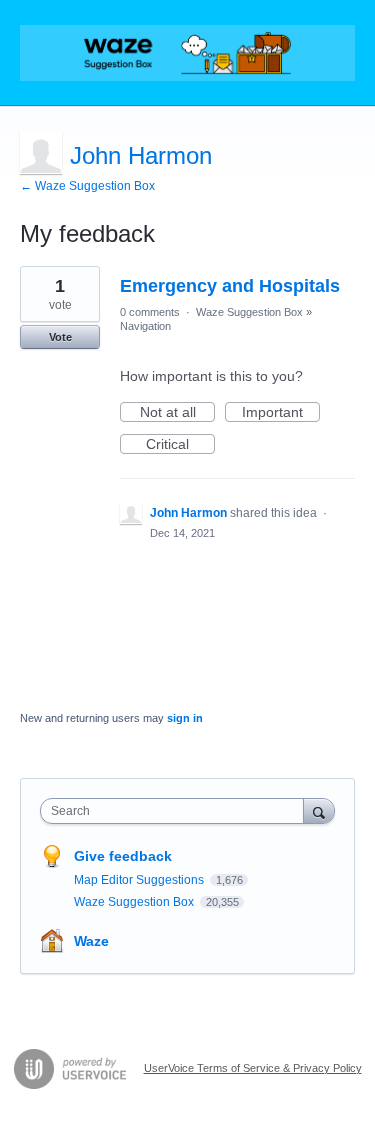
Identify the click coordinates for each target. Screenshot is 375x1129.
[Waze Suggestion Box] (187, 53)
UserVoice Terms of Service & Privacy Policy (253, 1068)
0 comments (150, 312)
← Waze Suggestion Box (87, 186)
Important (281, 413)
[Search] (319, 810)
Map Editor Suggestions (140, 880)
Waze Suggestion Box (249, 312)
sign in (185, 718)
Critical (180, 445)
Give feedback (123, 856)
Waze (91, 941)
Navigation (145, 326)
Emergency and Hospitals (230, 286)
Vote (60, 337)
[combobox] (176, 811)
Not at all (177, 413)
